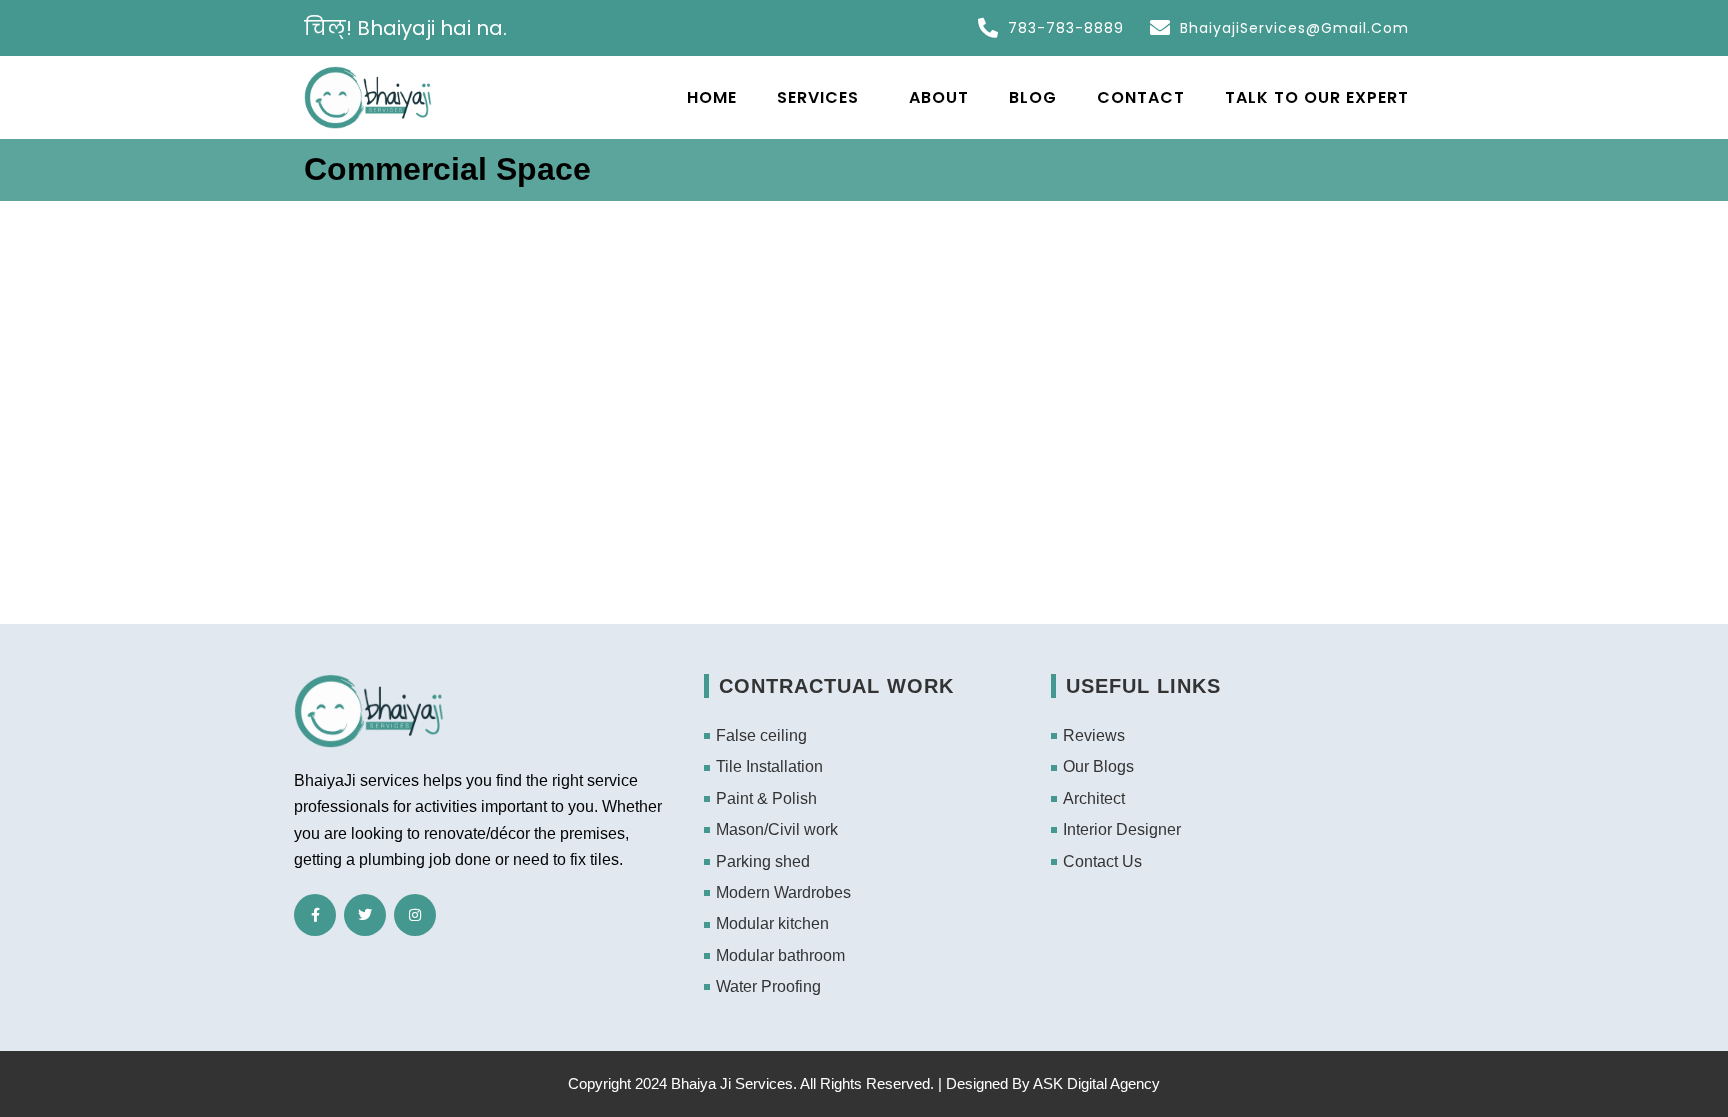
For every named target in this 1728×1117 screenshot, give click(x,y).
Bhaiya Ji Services (732, 1083)
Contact (1141, 97)
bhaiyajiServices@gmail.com (1294, 28)
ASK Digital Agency (1096, 1083)
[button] (818, 98)
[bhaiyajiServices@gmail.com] (1160, 28)
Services (808, 97)
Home (702, 97)
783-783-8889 (1066, 28)
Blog (1033, 97)
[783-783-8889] (988, 28)
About (939, 97)
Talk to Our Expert (1317, 97)
